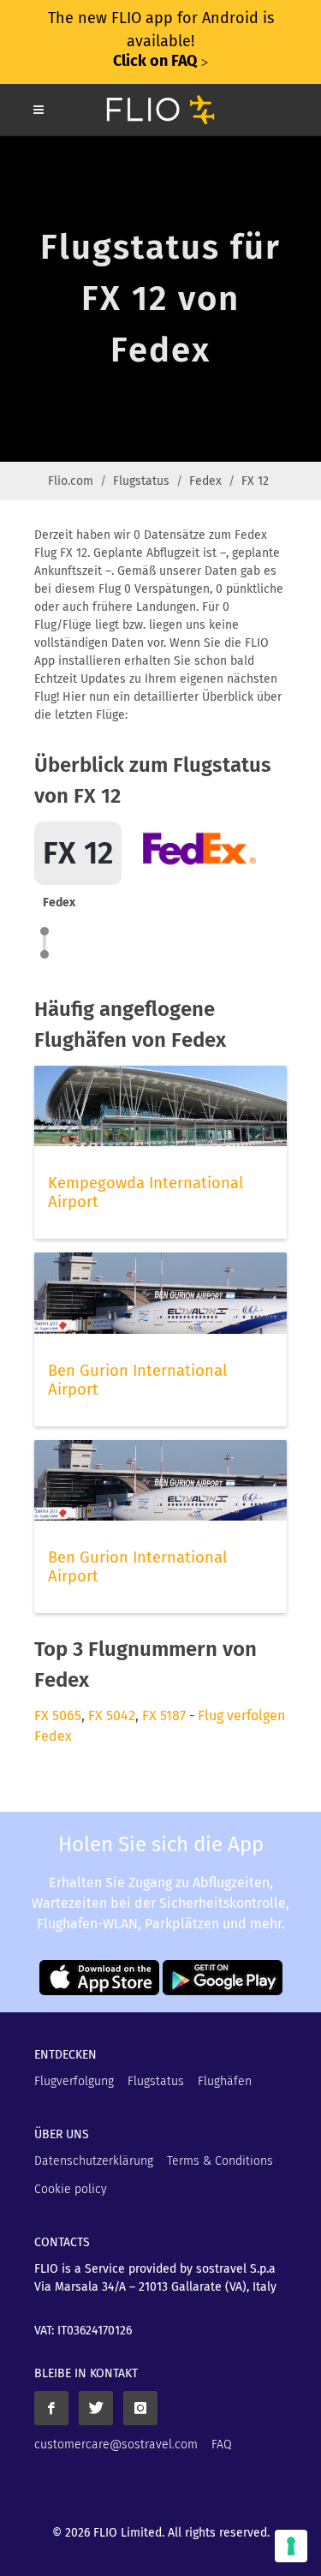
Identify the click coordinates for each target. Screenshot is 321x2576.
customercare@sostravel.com (116, 2445)
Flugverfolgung (74, 2081)
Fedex (205, 481)
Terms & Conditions (220, 2161)
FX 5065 (58, 1715)
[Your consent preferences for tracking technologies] (291, 2546)
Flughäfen (225, 2081)
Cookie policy (71, 2189)
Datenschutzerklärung (94, 2161)
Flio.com (71, 481)
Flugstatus (141, 481)
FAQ (222, 2445)
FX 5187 (164, 1715)
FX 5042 (112, 1715)
